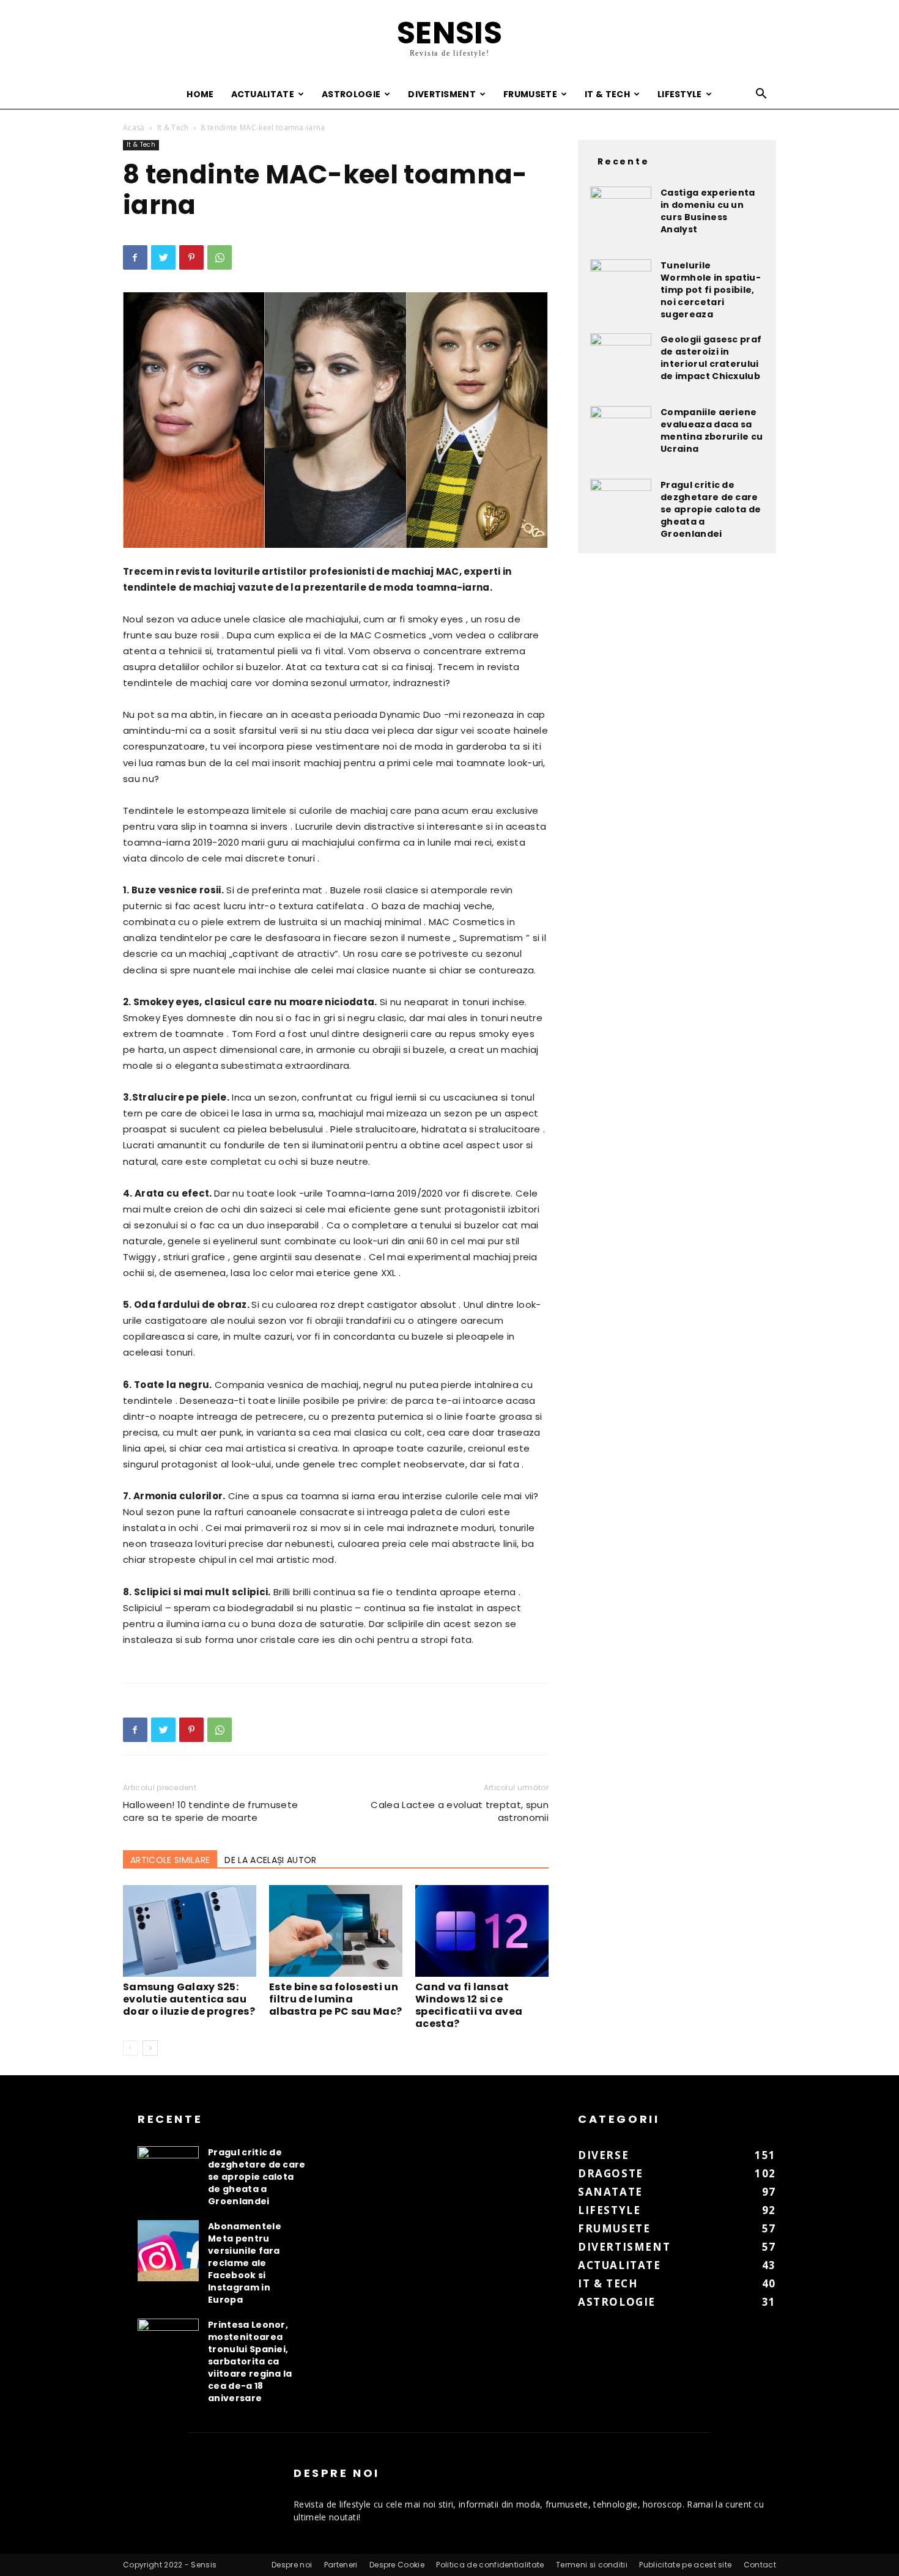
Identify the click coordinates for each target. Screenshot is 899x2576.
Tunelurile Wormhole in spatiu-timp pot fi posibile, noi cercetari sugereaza (711, 290)
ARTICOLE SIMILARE (170, 1860)
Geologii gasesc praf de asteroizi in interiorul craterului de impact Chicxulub (711, 358)
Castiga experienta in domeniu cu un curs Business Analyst (708, 211)
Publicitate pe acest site (685, 2565)
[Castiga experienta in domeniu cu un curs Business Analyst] (621, 217)
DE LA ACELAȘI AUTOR (270, 1860)
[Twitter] (163, 257)
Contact (760, 2565)
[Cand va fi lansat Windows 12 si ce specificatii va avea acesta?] (482, 1931)
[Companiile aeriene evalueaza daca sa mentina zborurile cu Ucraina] (621, 437)
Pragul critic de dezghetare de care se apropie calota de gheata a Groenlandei (711, 509)
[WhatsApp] (220, 257)
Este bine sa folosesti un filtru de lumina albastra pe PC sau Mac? (335, 1999)
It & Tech (607, 94)
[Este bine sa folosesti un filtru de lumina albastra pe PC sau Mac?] (336, 1931)
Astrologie (351, 94)
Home (200, 94)
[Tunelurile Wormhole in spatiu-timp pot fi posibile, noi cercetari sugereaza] (621, 290)
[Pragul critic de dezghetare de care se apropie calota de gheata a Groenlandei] (621, 509)
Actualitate (263, 94)
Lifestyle (680, 94)
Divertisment (442, 94)
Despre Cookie (397, 2565)
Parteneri (341, 2565)
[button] (761, 95)
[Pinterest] (191, 257)
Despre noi (292, 2565)
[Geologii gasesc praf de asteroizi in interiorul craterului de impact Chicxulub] (621, 364)
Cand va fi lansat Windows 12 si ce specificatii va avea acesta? (469, 2005)
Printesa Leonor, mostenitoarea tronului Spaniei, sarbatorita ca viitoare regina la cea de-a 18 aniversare (250, 2361)
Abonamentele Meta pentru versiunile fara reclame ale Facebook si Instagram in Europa (245, 2263)
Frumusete (530, 94)
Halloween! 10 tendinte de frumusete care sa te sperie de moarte (210, 1811)
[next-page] (150, 2048)
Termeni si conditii (592, 2565)
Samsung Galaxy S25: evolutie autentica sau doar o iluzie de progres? (189, 1999)
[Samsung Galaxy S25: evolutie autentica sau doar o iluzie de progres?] (190, 1931)
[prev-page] (131, 2048)
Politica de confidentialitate (490, 2565)
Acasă (134, 127)
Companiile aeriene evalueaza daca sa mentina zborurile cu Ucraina (712, 430)
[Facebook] (135, 257)
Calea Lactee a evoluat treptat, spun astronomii (460, 1811)
